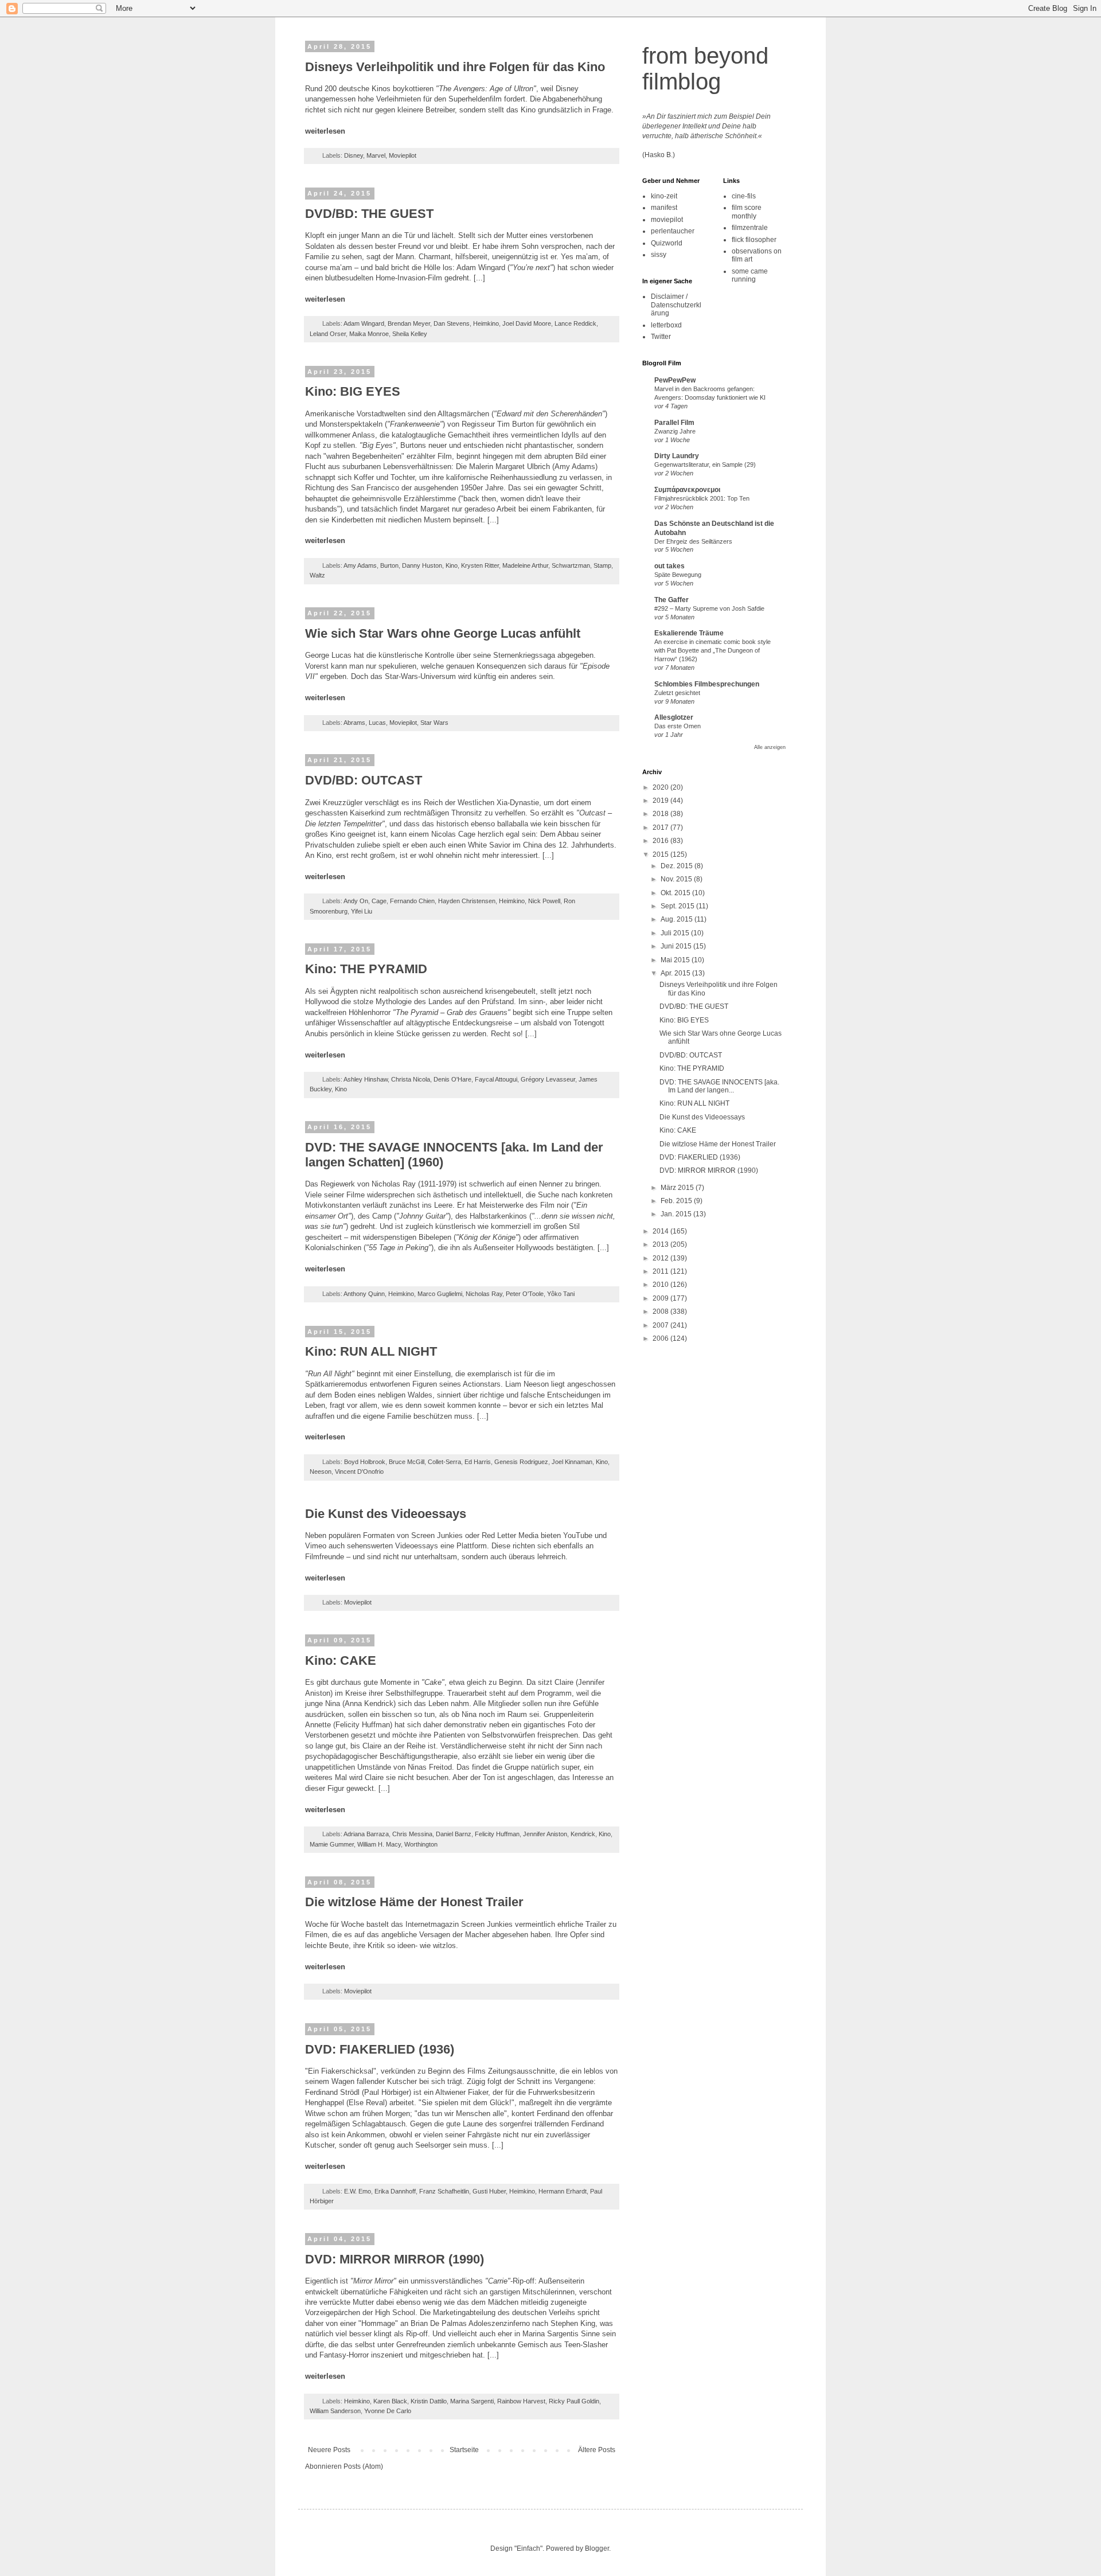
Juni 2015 (677, 946)
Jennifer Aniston (545, 1834)
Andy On (356, 901)
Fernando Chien (412, 901)
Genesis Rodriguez (521, 1462)
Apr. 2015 (676, 973)
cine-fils (744, 196)
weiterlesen (325, 131)
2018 (661, 814)
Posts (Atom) (363, 2466)
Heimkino (486, 323)
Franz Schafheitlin (444, 2191)
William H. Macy (379, 1844)
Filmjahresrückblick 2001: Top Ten (702, 498)
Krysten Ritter (480, 565)
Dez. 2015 (678, 866)
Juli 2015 (676, 933)
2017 (661, 828)
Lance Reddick (575, 323)
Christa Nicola (411, 1079)
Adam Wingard (364, 323)
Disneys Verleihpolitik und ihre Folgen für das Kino (455, 67)
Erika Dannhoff (395, 2191)
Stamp (602, 565)
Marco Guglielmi (440, 1294)
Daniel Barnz (454, 1834)
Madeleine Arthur (525, 565)
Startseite (464, 2450)
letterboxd (666, 325)
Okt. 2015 (676, 893)
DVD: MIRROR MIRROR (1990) (395, 2259)
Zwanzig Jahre (675, 431)
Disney (354, 155)
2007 (661, 1325)
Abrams (354, 723)
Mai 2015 (676, 960)
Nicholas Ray (484, 1294)
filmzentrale (750, 228)
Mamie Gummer (332, 1844)
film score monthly (747, 212)
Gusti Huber (489, 2191)
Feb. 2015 (677, 1201)
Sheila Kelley (410, 334)
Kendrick (583, 1834)
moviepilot (667, 220)
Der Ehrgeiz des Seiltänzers (693, 541)
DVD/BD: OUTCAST (364, 780)
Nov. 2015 (677, 879)
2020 (661, 787)
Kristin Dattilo (429, 2401)
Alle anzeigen (770, 747)
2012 (661, 1258)
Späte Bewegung (678, 575)
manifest (664, 208)
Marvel (376, 155)
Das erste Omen (678, 726)
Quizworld (667, 243)
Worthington (421, 1844)
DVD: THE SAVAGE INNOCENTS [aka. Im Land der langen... (719, 1086)
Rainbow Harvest (521, 2401)
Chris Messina (412, 1834)
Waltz (317, 575)
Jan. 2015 (677, 1214)
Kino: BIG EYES (353, 391)
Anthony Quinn (364, 1294)
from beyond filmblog (705, 69)
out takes (669, 566)
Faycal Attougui (496, 1079)
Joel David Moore (527, 323)
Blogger (597, 2548)
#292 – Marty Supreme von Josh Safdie (709, 608)
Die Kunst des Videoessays (386, 1514)
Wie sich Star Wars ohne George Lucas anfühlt (443, 633)
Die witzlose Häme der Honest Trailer (414, 1902)
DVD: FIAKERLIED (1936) (380, 2049)
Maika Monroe (369, 334)
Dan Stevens (452, 323)
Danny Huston (422, 565)
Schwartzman (571, 565)
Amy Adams (360, 565)
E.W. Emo (358, 2191)
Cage (379, 901)
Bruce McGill (407, 1462)
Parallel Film (674, 423)
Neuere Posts (329, 2450)
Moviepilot (403, 155)
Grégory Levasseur (548, 1079)
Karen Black (390, 2401)
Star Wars (434, 723)
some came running (750, 275)
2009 (661, 1298)
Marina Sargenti (472, 2401)
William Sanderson (335, 2411)
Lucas (377, 723)
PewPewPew (675, 380)
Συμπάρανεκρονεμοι (687, 490)
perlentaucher (673, 231)
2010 (661, 1285)
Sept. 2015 (678, 906)
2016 (661, 841)
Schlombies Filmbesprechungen (707, 684)
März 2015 (678, 1188)
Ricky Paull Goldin (574, 2401)
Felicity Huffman (497, 1834)
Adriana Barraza (366, 1834)
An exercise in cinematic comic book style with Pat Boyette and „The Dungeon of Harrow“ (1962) (712, 650)
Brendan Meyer (409, 323)
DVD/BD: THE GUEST (369, 214)
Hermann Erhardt (563, 2191)
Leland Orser (328, 334)
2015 (661, 854)
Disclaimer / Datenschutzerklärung (676, 305)
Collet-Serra (444, 1462)
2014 (661, 1231)
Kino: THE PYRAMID (366, 969)
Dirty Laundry (677, 456)
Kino (452, 565)
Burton (389, 565)
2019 (661, 801)
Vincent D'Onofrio (359, 1472)
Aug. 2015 (678, 919)
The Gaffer (671, 600)
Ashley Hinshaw (366, 1079)
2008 (661, 1312)
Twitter (661, 337)
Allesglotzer (674, 717)
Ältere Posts (597, 2450)
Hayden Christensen (467, 901)
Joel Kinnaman (572, 1462)
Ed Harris (478, 1462)
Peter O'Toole (525, 1294)
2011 (661, 1271)
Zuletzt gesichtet (677, 693)
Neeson (321, 1472)
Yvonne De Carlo (388, 2411)
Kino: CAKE (341, 1660)
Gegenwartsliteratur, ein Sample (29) (705, 465)
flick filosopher (754, 240)
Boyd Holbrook (365, 1462)
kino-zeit (664, 196)
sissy (659, 255)
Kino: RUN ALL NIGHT (371, 1351)
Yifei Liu (362, 911)
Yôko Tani (561, 1294)
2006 (661, 1338)
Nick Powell (544, 901)
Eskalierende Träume (689, 633)
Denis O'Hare (452, 1079)
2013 (661, 1244)
